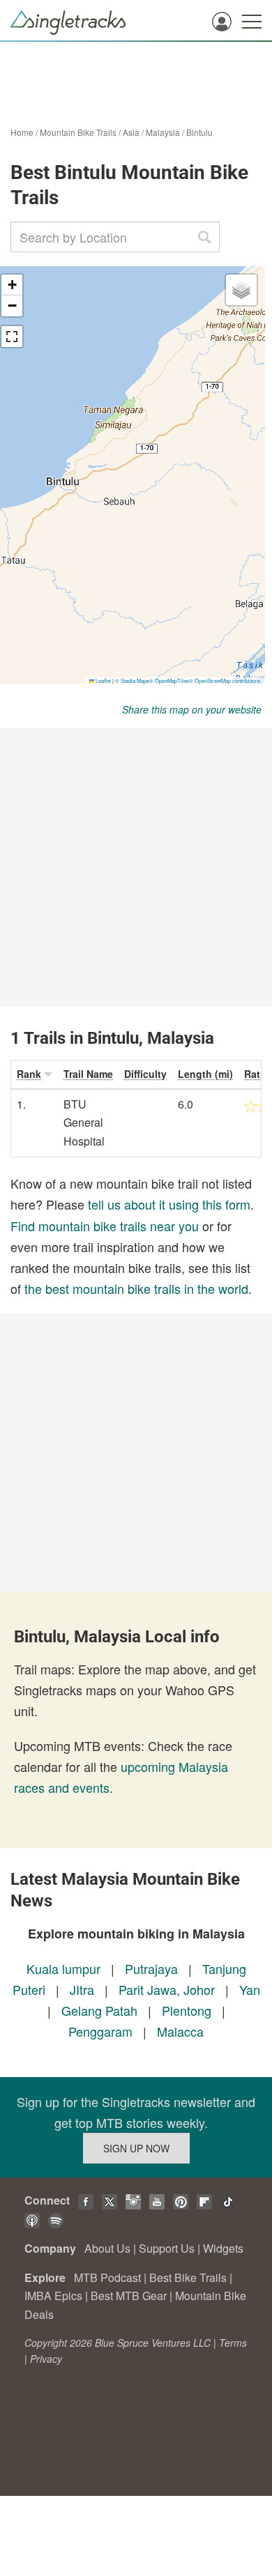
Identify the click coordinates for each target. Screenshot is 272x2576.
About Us (107, 2248)
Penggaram (100, 2031)
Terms (233, 2343)
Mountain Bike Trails (78, 132)
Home (22, 132)
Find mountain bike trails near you (105, 1226)
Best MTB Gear (129, 2296)
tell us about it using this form (169, 1204)
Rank (29, 1074)
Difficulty (145, 1074)
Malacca (180, 2031)
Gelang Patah (99, 2010)
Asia (131, 132)
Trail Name (88, 1074)
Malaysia (163, 132)
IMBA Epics (53, 2296)
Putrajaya (151, 1968)
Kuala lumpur (63, 1968)
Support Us (167, 2248)
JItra (82, 1989)
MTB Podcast (107, 2277)
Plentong (187, 2010)
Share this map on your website (192, 709)
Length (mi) (205, 1074)
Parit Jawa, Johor (167, 1989)
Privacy (46, 2359)
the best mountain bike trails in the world (136, 1288)
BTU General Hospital (84, 1123)
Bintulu (199, 132)
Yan (250, 1989)
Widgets (223, 2248)
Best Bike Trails (188, 2277)
